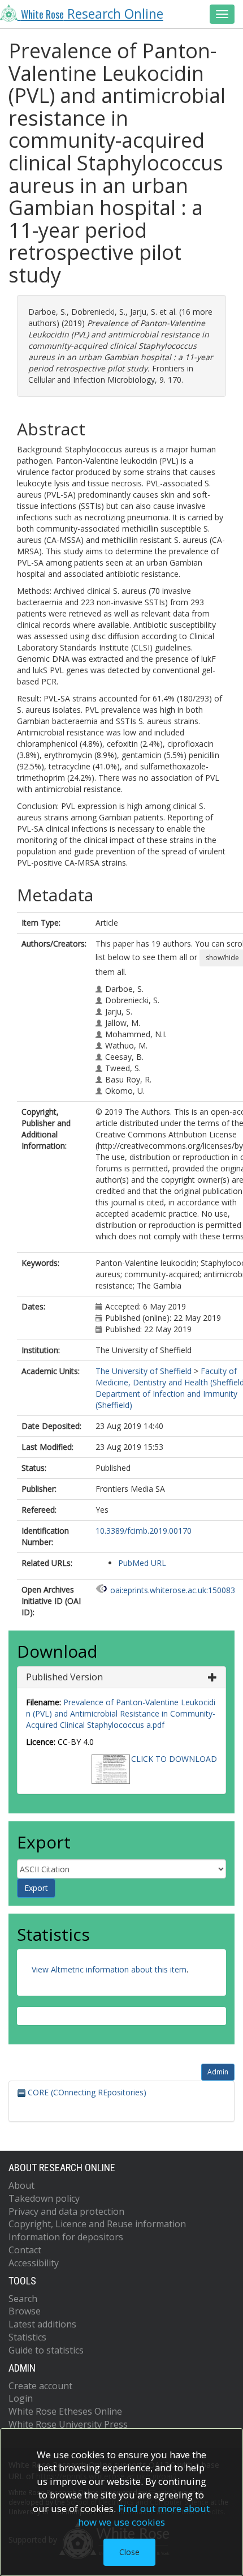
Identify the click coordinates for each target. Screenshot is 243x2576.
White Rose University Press (68, 2424)
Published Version (64, 1677)
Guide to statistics (46, 2350)
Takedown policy (44, 2198)
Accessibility (34, 2263)
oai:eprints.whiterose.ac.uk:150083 (173, 1590)
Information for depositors (66, 2237)
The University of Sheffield (144, 1371)
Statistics (27, 2337)
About (21, 2185)
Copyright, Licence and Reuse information (97, 2224)
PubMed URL (142, 1563)
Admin (218, 2072)
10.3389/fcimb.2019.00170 (144, 1531)
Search (23, 2299)
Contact (25, 2250)
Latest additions (42, 2324)
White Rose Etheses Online (65, 2411)
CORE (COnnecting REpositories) (86, 2092)
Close (129, 2552)
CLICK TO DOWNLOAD (174, 1759)
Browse (25, 2311)
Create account (40, 2386)
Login (21, 2398)
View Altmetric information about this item (109, 1969)
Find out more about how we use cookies (144, 2515)
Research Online (92, 14)
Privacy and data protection (66, 2211)
